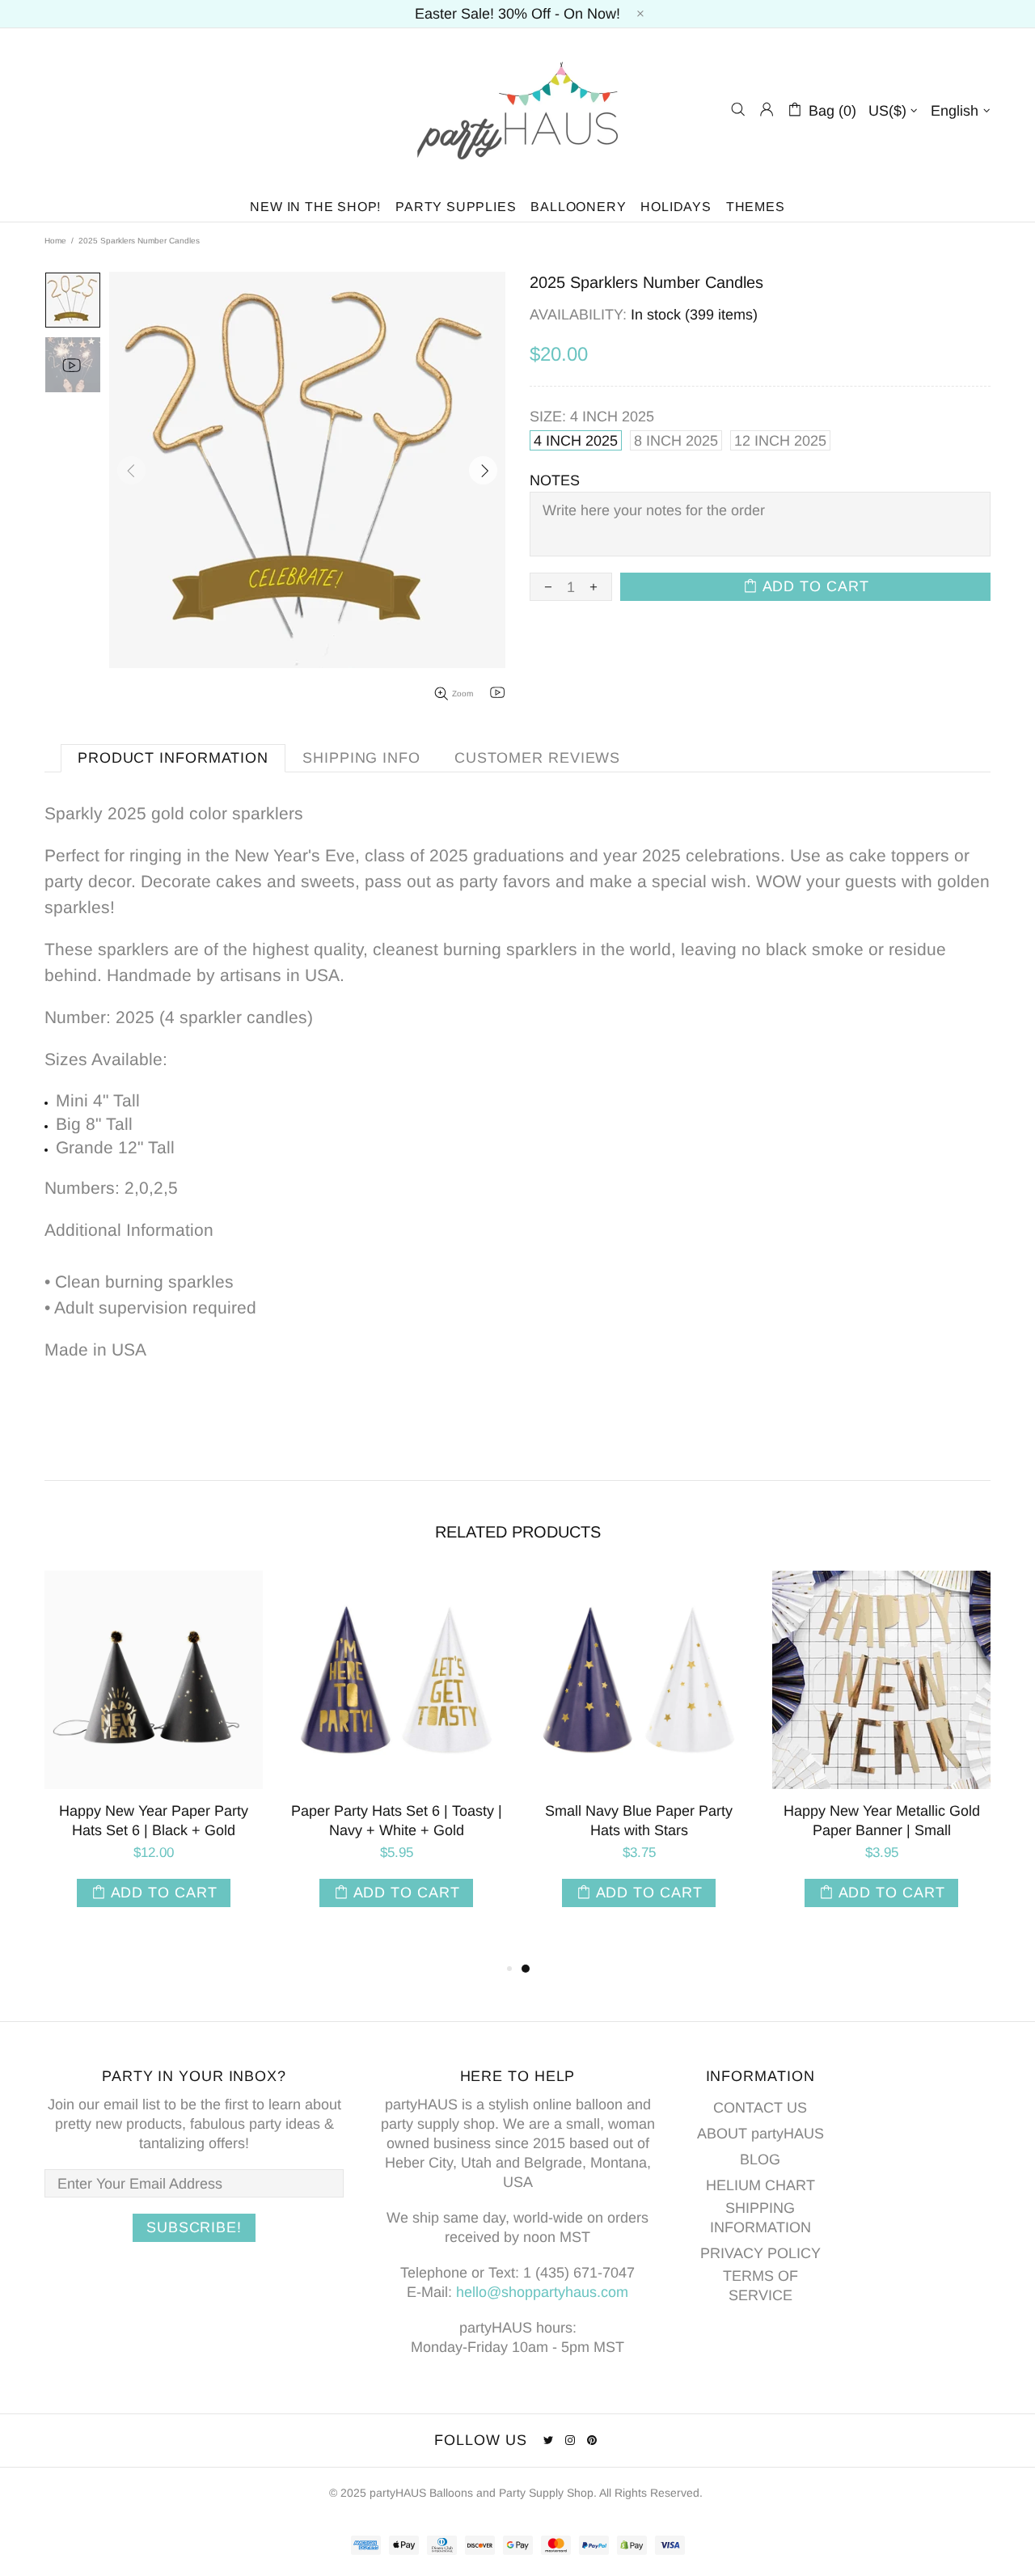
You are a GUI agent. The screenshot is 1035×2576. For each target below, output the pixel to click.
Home (55, 241)
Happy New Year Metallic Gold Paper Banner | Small (882, 1821)
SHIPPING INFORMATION (760, 2218)
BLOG (760, 2159)
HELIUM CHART (760, 2185)
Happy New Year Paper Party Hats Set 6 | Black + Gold (154, 1821)
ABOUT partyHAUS (760, 2134)
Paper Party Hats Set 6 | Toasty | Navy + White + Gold (397, 1821)
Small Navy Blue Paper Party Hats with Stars (639, 1821)
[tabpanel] (639, 1755)
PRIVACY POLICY (760, 2253)
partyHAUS (517, 110)
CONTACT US (760, 2108)
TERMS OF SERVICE (760, 2286)
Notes (555, 480)
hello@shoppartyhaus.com (542, 2292)
